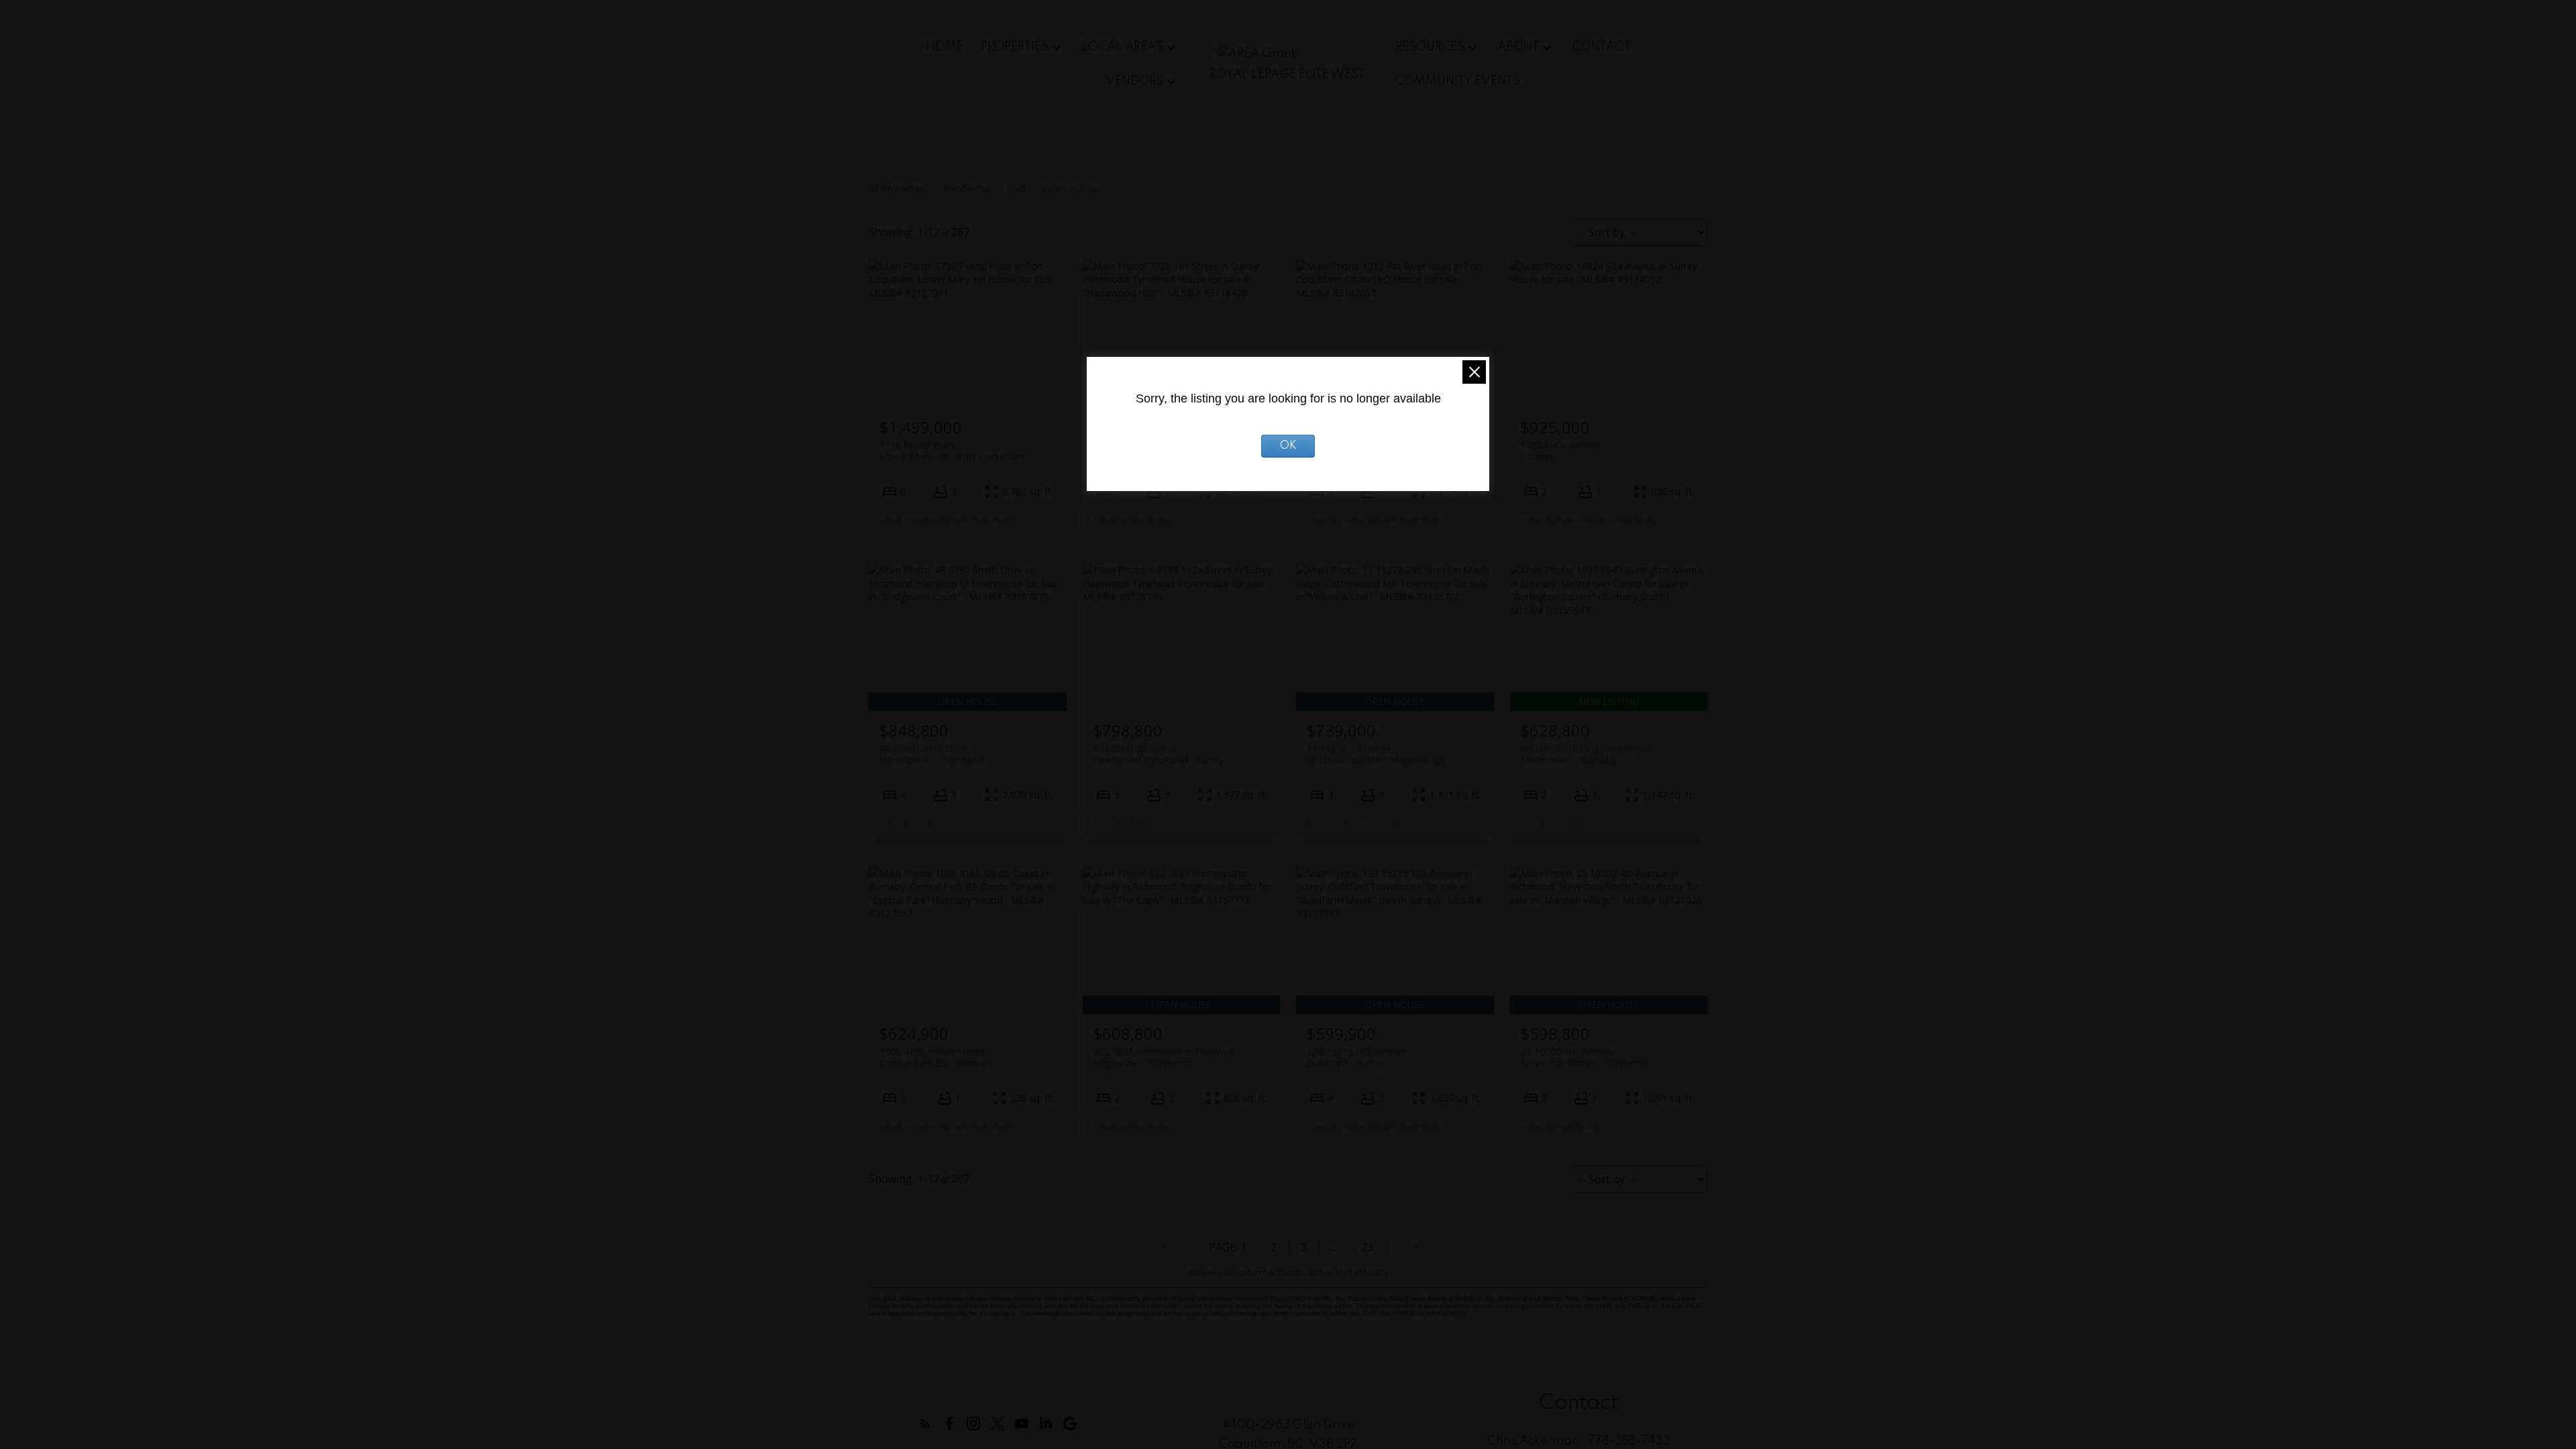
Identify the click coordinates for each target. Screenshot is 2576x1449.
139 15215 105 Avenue (1356, 1057)
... (1334, 1247)
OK (1288, 446)
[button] (925, 1424)
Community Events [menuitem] (1458, 81)
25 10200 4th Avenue (1584, 1057)
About (1518, 47)
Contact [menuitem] (1602, 47)
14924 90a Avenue (1561, 451)
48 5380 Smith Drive (932, 754)
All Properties (898, 189)
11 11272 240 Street (1376, 754)
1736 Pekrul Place (952, 451)
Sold (1016, 189)
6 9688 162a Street (1159, 754)
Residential (967, 189)
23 (1367, 1247)
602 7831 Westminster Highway (1164, 1057)
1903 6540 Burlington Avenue (1586, 754)
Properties (1015, 47)
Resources (1430, 47)
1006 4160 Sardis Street (936, 1057)
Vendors (1134, 81)
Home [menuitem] (945, 47)
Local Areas (1122, 47)
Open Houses (1072, 189)
